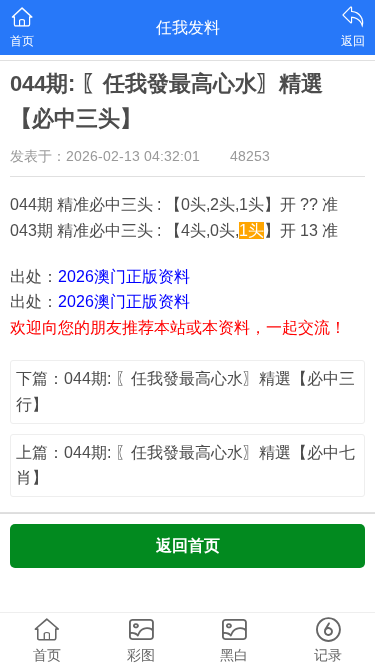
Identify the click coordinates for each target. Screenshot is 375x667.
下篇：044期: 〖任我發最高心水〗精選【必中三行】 (185, 391)
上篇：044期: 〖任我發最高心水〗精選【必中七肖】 (185, 465)
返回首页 (188, 545)
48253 (250, 156)
